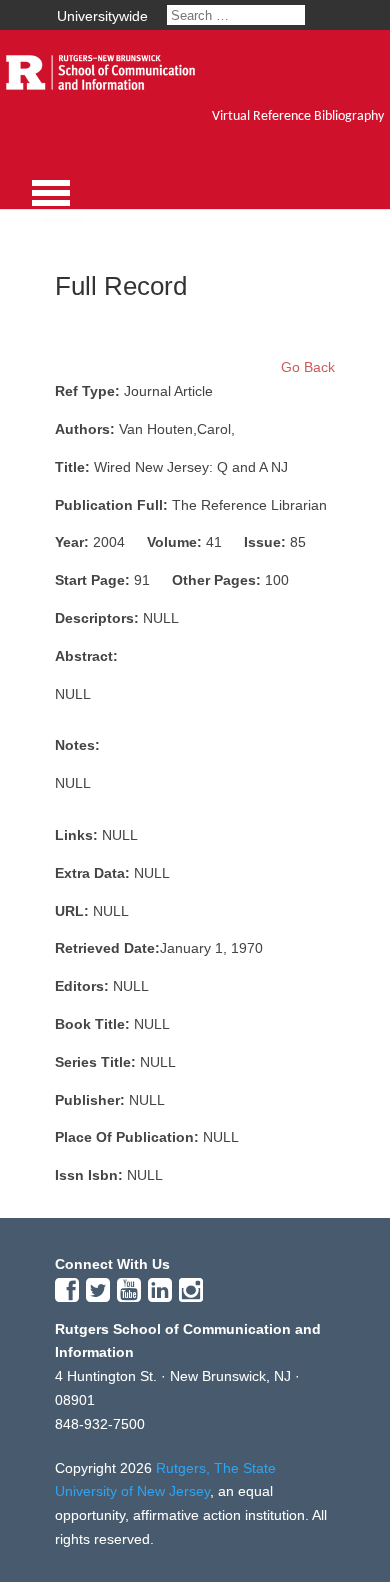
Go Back (308, 367)
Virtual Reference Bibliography (298, 116)
